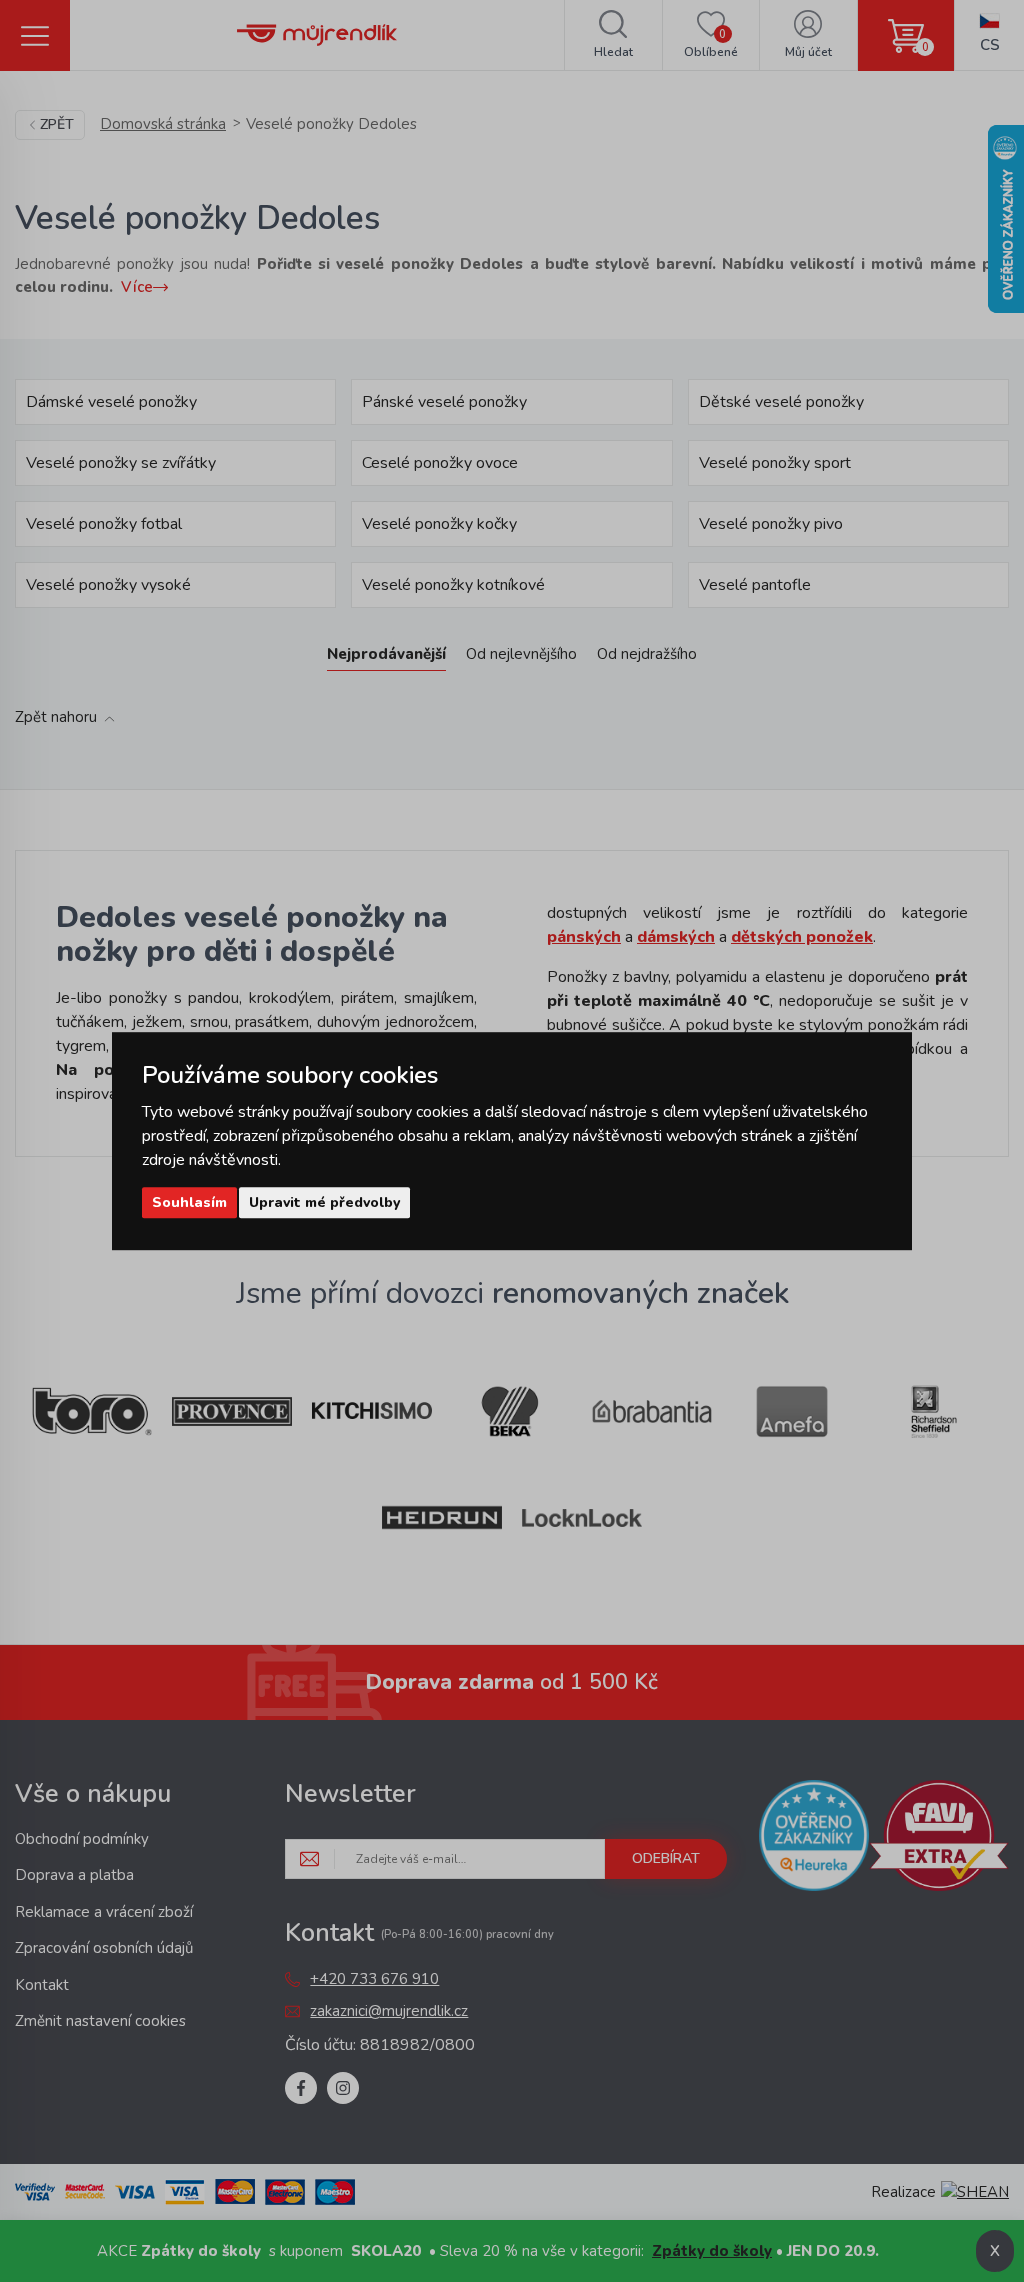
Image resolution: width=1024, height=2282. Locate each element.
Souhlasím (189, 1202)
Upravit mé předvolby (324, 1202)
